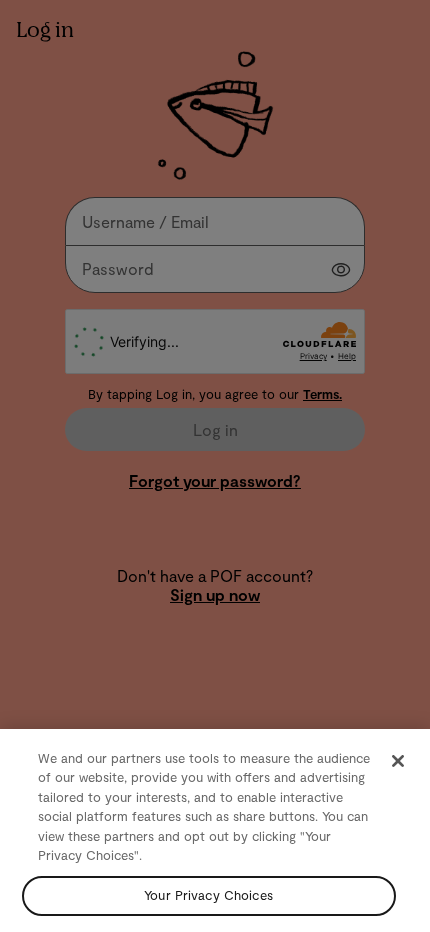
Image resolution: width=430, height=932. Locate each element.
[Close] (398, 761)
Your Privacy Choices (208, 895)
